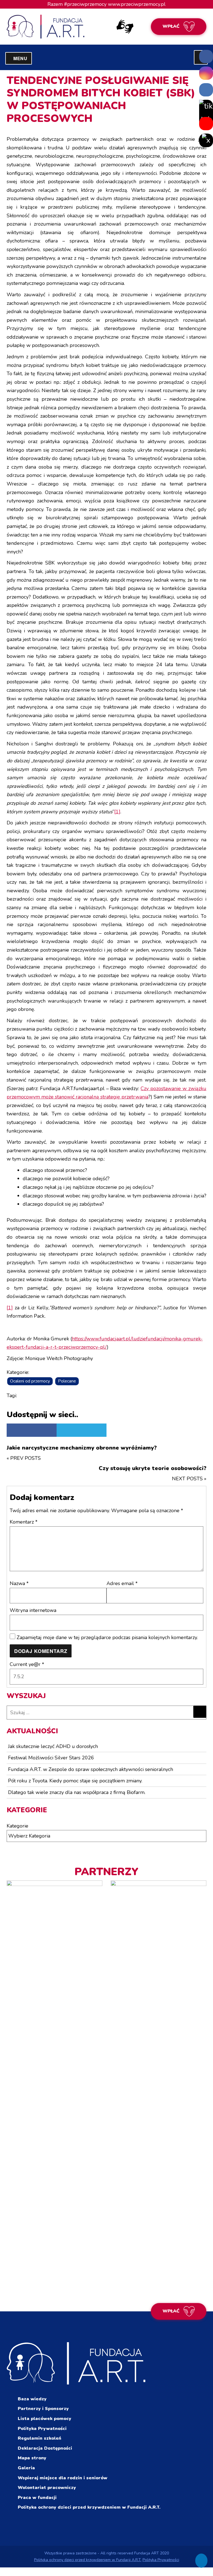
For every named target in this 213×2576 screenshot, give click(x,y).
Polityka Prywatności (42, 2429)
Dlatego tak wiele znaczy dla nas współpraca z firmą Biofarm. (77, 1792)
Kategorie (17, 1826)
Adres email (122, 1583)
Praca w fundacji (37, 2498)
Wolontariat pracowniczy (47, 2488)
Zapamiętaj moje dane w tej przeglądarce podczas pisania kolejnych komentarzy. (107, 1637)
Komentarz (24, 1522)
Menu (23, 58)
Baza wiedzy (32, 2399)
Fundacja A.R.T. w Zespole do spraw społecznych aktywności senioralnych (91, 1769)
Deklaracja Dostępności (45, 2448)
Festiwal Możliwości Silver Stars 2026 (51, 1758)
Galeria (26, 2468)
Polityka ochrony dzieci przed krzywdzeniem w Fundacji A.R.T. (89, 2507)
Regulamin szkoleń (40, 2438)
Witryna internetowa (33, 1610)
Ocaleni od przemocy (30, 1381)
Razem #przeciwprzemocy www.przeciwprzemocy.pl (106, 4)
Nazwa (19, 1583)
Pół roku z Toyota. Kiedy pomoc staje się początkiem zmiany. (75, 1781)
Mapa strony (32, 2458)
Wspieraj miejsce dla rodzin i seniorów (63, 2478)
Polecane (67, 1381)
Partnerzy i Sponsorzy (43, 2409)
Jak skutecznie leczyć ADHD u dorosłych (53, 1746)
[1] (117, 812)
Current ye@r (27, 1664)
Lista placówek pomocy (45, 2419)
